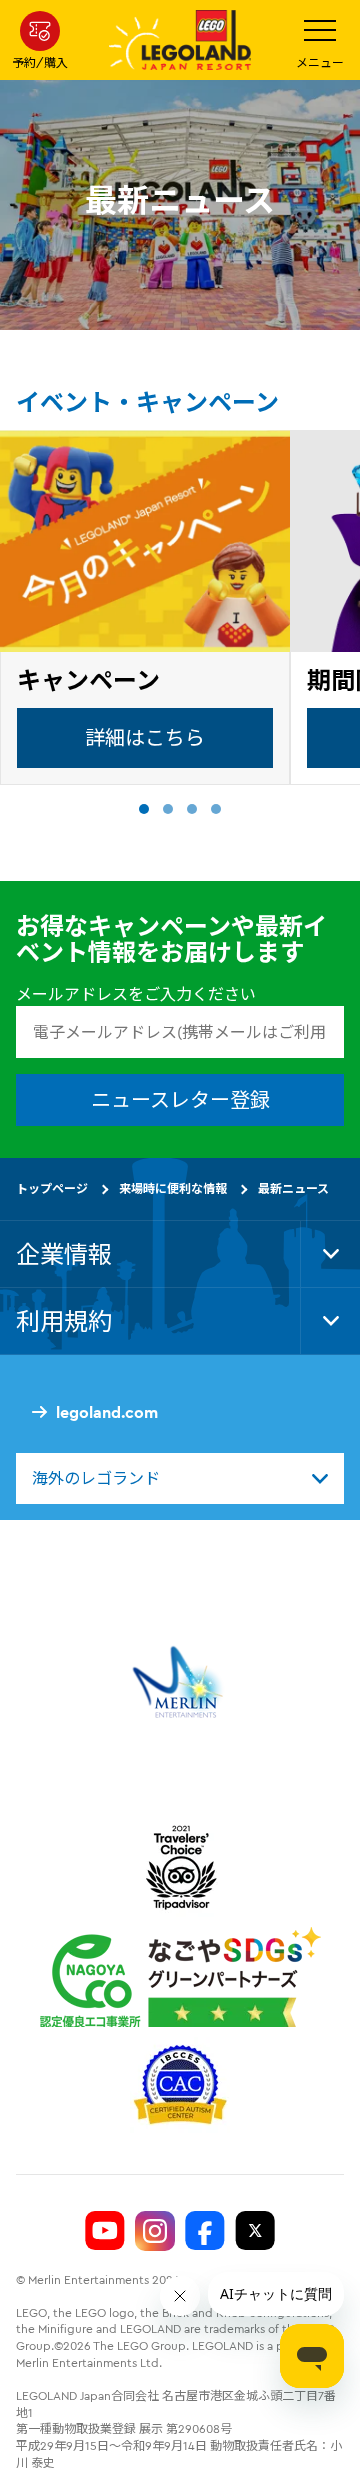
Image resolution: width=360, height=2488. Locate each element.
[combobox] (180, 1479)
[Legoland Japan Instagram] (155, 2231)
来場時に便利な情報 (173, 1189)
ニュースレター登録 (180, 1100)
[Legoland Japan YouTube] (105, 2231)
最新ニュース (293, 1189)
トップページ (52, 1189)
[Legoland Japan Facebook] (205, 2231)
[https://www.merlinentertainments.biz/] (180, 1682)
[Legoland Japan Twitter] (255, 2231)
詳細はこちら (145, 737)
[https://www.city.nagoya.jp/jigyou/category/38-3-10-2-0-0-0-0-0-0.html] (180, 1977)
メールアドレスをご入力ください (136, 994)
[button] (144, 809)
